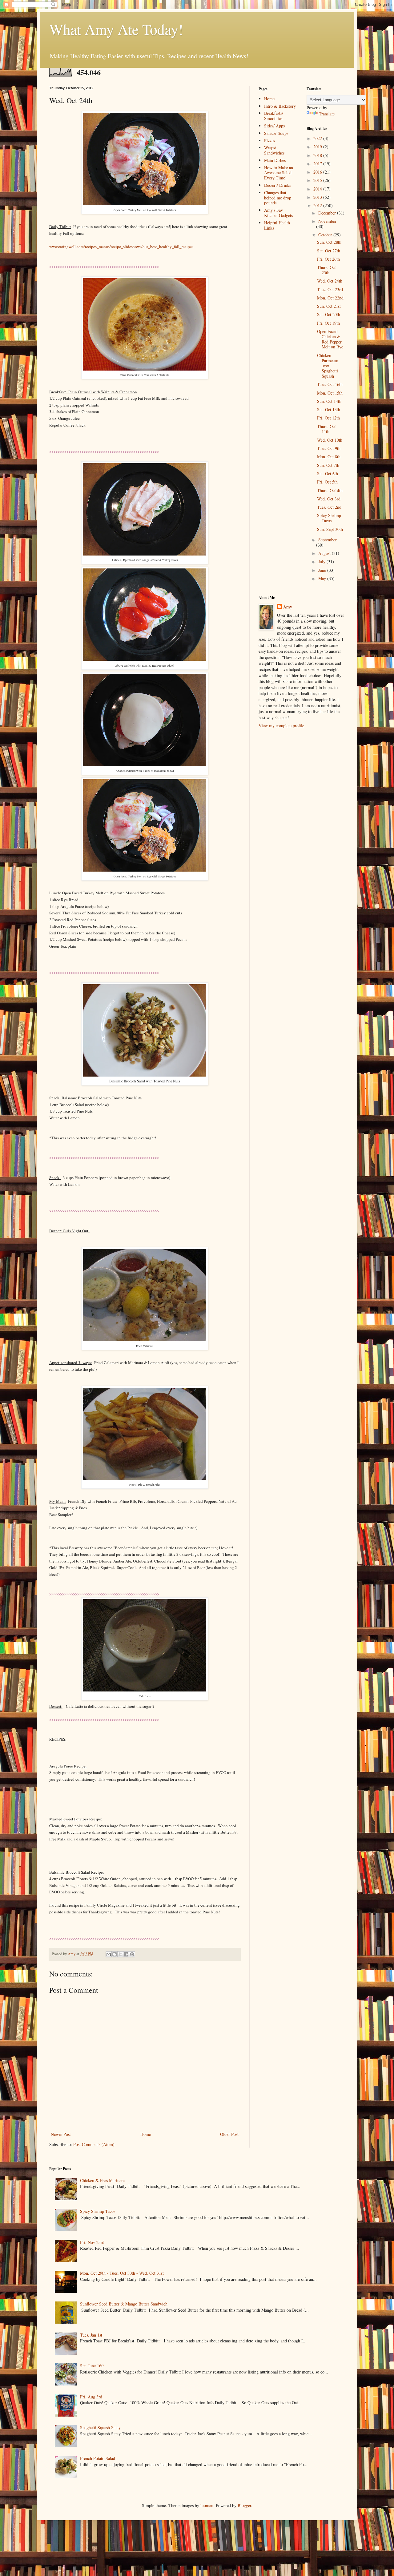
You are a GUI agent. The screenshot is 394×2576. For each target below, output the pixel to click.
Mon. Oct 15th (330, 393)
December (328, 213)
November (327, 221)
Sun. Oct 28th (329, 242)
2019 (318, 147)
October (326, 235)
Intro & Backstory (280, 106)
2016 (318, 172)
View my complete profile (281, 726)
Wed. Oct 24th (330, 281)
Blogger (244, 2505)
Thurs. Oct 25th (326, 270)
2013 (318, 197)
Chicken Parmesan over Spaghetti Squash (328, 366)
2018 (318, 155)
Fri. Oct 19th (328, 323)
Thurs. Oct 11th (326, 429)
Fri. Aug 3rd (91, 2397)
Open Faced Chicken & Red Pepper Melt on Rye (330, 339)
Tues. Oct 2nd (329, 507)
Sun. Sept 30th (330, 529)
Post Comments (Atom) (94, 2144)
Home (146, 2134)
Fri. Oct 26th (328, 259)
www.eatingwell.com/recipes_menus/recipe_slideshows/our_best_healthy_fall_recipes (121, 247)
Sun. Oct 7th (328, 465)
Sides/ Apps (274, 126)
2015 (318, 180)
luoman (207, 2505)
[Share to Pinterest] (132, 1954)
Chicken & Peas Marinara (102, 2180)
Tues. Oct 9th (329, 448)
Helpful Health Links (277, 225)
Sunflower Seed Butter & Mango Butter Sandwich (124, 2304)
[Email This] (109, 1954)
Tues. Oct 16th (330, 384)
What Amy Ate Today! (116, 29)
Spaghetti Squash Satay (100, 2428)
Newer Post (61, 2134)
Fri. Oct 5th (327, 482)
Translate (327, 114)
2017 (318, 164)
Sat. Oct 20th (329, 314)
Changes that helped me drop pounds (278, 198)
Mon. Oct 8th (329, 457)
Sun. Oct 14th (329, 401)
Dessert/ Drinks (277, 185)
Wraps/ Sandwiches (274, 150)
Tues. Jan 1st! (92, 2335)
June (323, 570)
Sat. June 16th (92, 2366)
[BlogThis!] (115, 1954)
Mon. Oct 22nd (330, 298)
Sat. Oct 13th (329, 409)
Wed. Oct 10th (330, 440)
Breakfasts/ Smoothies (274, 116)
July (322, 562)
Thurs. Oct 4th (330, 490)
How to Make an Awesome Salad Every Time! (279, 173)
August (325, 553)
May (323, 578)
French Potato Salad (98, 2458)
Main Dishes (275, 160)
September (328, 540)
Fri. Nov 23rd (92, 2242)
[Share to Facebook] (126, 1954)
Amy (288, 607)
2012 (318, 205)
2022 (318, 138)
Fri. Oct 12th (328, 418)
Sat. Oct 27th (329, 251)
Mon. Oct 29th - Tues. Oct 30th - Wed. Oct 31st (122, 2273)
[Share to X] (120, 1954)
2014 (318, 189)
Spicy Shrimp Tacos (329, 518)
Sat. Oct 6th (328, 473)
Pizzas (269, 140)
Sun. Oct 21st (329, 306)
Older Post (229, 2134)
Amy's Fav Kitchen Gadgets (278, 213)
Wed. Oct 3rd (329, 499)
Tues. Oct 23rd (330, 289)
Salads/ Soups (276, 133)
